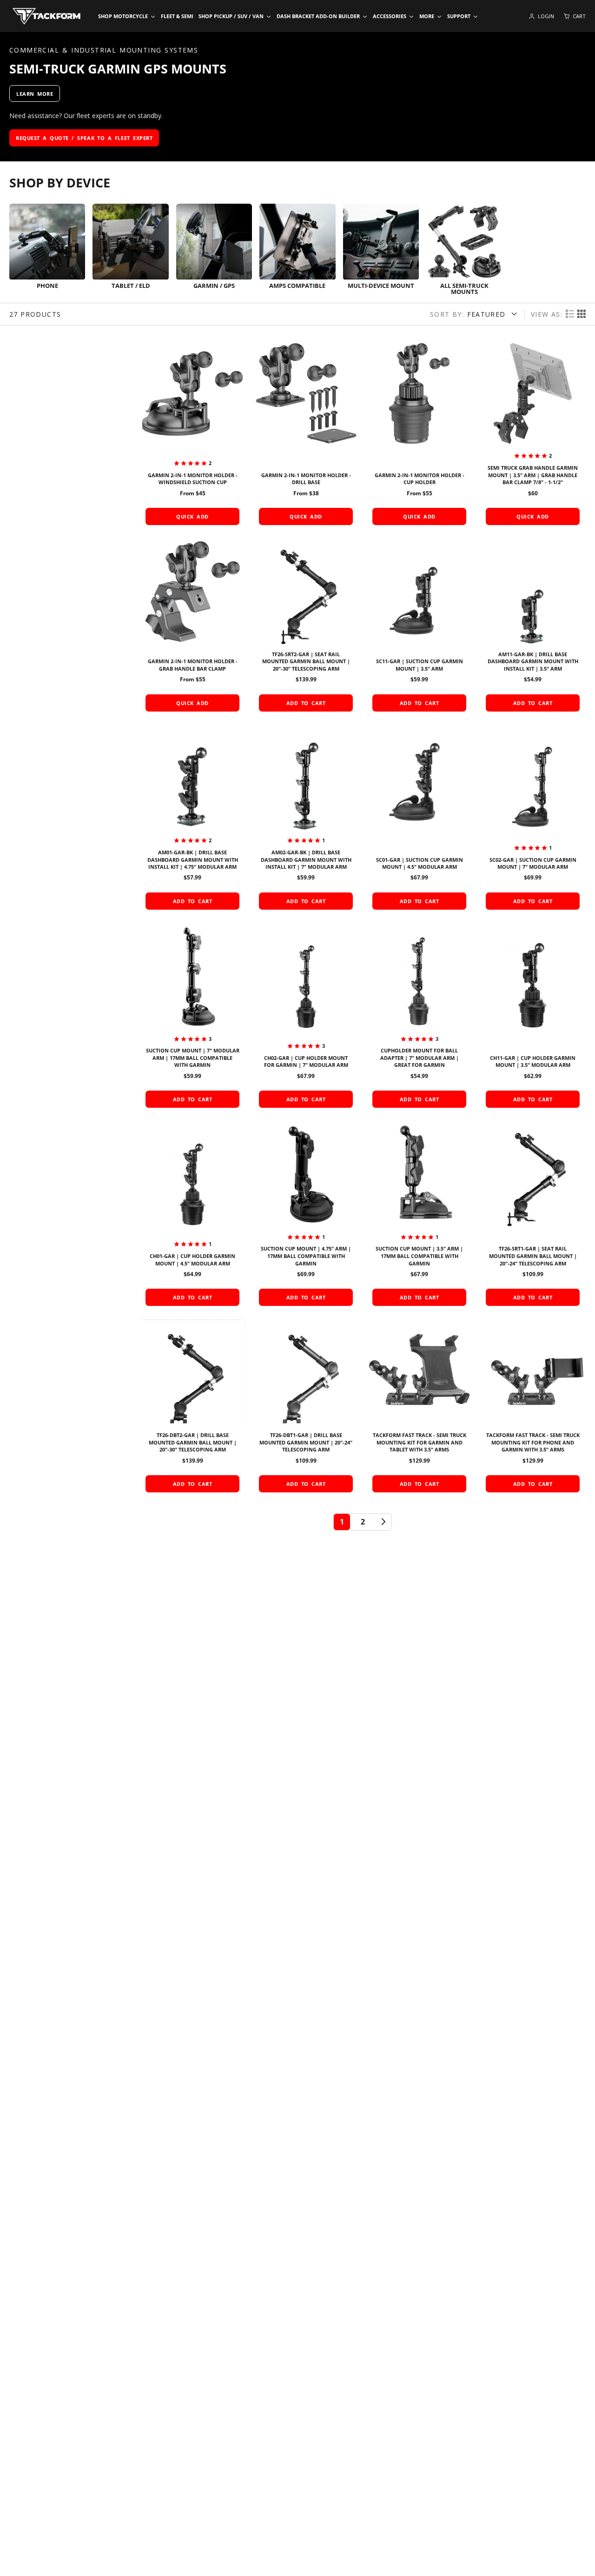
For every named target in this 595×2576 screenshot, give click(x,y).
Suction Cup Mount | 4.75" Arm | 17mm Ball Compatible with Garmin (306, 1217)
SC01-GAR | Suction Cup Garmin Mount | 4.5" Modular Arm (419, 820)
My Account (541, 16)
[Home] (46, 16)
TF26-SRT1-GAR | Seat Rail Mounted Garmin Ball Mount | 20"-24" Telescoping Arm (533, 1217)
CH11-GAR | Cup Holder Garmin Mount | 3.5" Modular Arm (533, 1018)
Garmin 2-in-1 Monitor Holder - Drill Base (306, 436)
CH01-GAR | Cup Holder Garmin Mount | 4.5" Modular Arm (192, 1217)
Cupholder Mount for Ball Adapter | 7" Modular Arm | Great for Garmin (419, 1018)
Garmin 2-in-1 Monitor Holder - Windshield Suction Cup (192, 436)
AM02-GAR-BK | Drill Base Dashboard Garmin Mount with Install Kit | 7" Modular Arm (306, 820)
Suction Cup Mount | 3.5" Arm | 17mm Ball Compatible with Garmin (419, 1217)
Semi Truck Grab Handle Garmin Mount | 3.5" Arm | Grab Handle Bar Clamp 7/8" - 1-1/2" (533, 436)
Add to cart (306, 703)
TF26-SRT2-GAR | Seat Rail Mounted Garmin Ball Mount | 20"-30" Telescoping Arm (306, 628)
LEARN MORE (35, 94)
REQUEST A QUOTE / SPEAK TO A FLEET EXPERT (84, 138)
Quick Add (192, 516)
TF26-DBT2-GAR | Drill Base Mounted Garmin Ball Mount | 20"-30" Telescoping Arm (192, 1409)
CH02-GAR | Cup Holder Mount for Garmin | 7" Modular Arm (306, 1018)
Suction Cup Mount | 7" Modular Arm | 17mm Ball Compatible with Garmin (192, 1018)
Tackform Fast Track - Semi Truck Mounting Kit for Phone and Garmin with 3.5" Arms (533, 1409)
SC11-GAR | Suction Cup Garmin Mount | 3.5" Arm (419, 628)
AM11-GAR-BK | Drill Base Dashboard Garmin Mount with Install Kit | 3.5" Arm (533, 628)
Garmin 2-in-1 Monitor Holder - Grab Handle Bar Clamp (192, 628)
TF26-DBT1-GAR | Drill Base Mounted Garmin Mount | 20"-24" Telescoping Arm (306, 1409)
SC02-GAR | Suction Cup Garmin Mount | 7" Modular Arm (533, 820)
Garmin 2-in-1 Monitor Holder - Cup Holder (419, 436)
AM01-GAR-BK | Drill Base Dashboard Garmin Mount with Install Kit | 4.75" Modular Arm (192, 820)
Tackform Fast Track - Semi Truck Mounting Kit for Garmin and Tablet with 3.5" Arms (419, 1409)
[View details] (47, 250)
